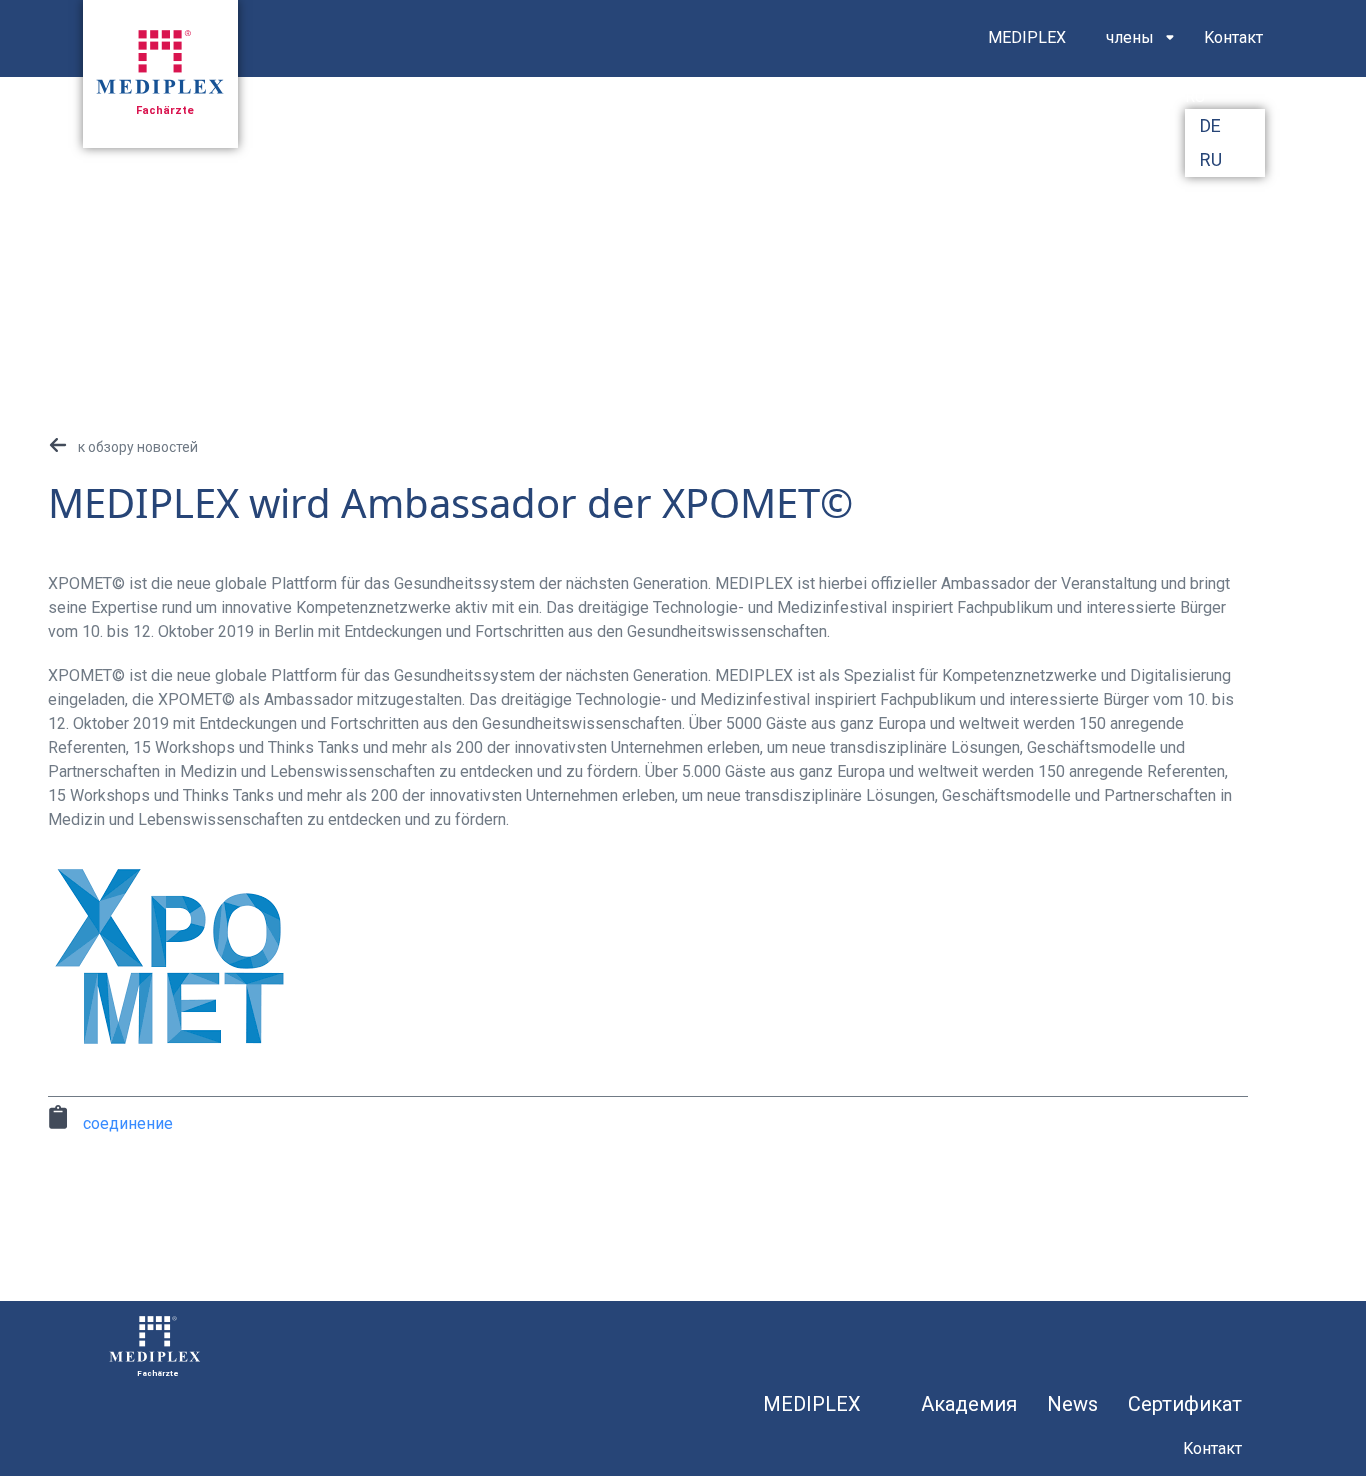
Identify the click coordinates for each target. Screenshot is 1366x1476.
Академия (969, 1404)
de (1210, 125)
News (1072, 1404)
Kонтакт (1233, 37)
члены (1130, 37)
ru (1211, 159)
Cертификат (1185, 1404)
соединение (128, 1123)
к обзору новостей (138, 447)
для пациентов (1045, 104)
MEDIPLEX (1027, 37)
